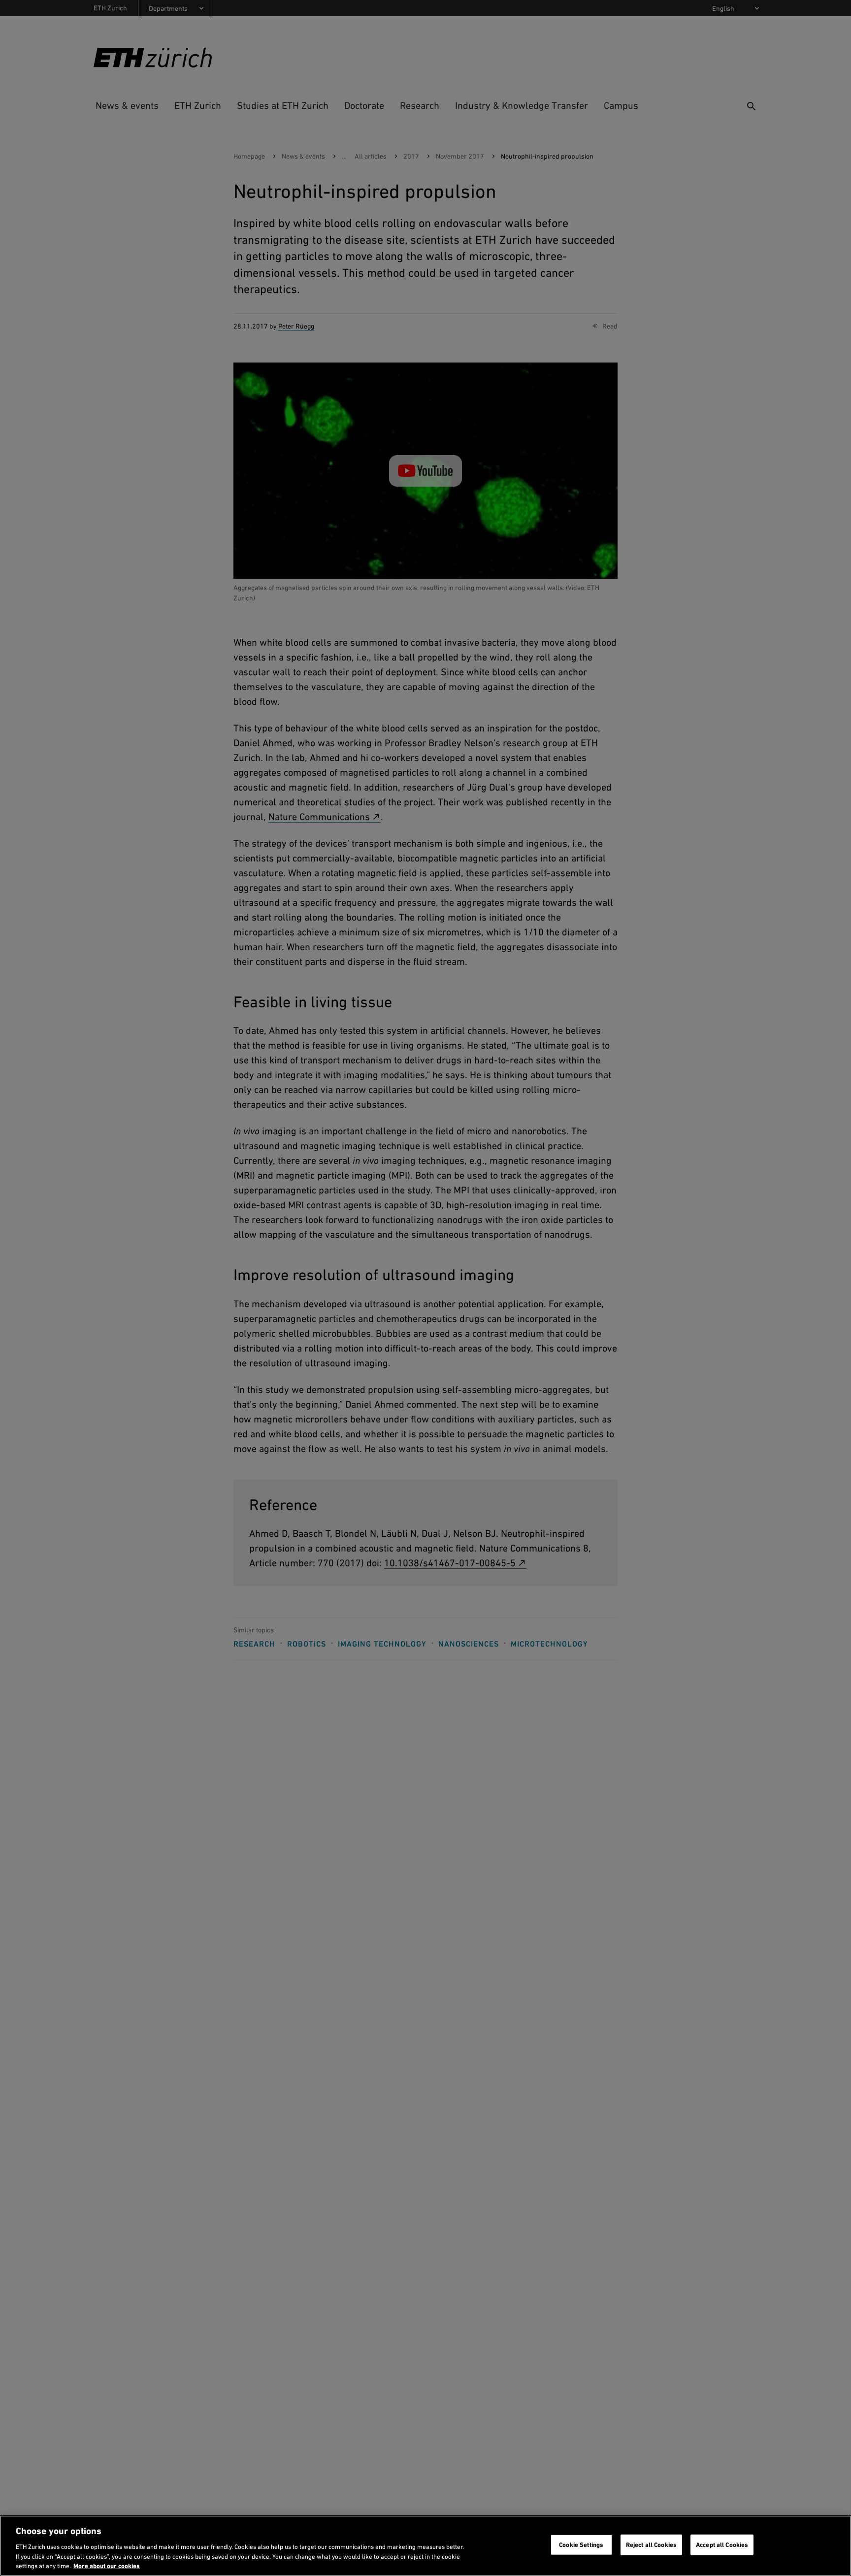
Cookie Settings (581, 2545)
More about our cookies (107, 2566)
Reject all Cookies (651, 2545)
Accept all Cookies (722, 2545)
